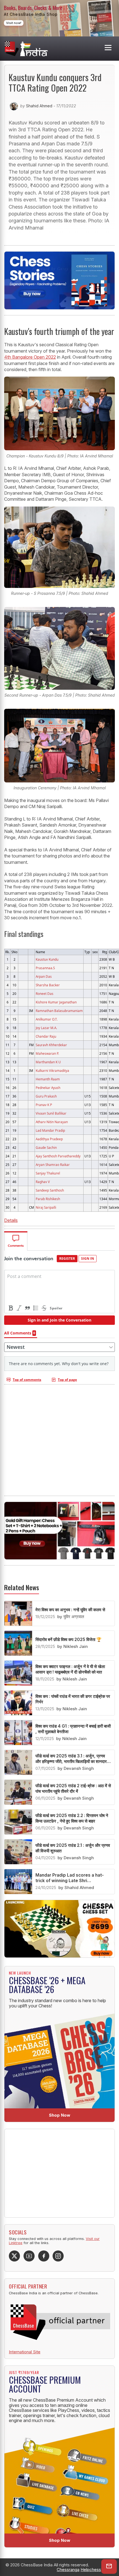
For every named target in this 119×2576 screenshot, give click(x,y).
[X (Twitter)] (14, 2256)
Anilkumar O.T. (47, 1019)
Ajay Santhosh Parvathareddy (58, 1156)
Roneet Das (45, 993)
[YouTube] (29, 2256)
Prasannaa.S (45, 968)
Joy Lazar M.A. (46, 1028)
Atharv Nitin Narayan (52, 1122)
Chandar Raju (46, 1036)
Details (11, 1220)
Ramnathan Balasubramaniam (59, 1011)
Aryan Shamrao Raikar (53, 1165)
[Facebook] (44, 2256)
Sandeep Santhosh (50, 1190)
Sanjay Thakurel (48, 1173)
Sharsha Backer (48, 985)
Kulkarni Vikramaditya (52, 1070)
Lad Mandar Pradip (50, 1130)
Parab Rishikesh (48, 1199)
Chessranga (68, 2570)
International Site (25, 2352)
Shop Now (60, 2115)
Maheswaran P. (47, 1053)
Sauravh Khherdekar (51, 1045)
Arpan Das (44, 976)
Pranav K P (44, 1105)
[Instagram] (58, 2256)
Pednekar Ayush (48, 1088)
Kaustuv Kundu (47, 959)
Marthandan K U (48, 1062)
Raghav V (43, 1182)
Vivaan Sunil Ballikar (51, 1113)
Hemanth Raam (48, 1079)
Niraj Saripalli (46, 1207)
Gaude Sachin (46, 1147)
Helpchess (91, 2570)
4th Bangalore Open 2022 (30, 357)
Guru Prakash (46, 1096)
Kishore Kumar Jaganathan (56, 1002)
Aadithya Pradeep (49, 1139)
